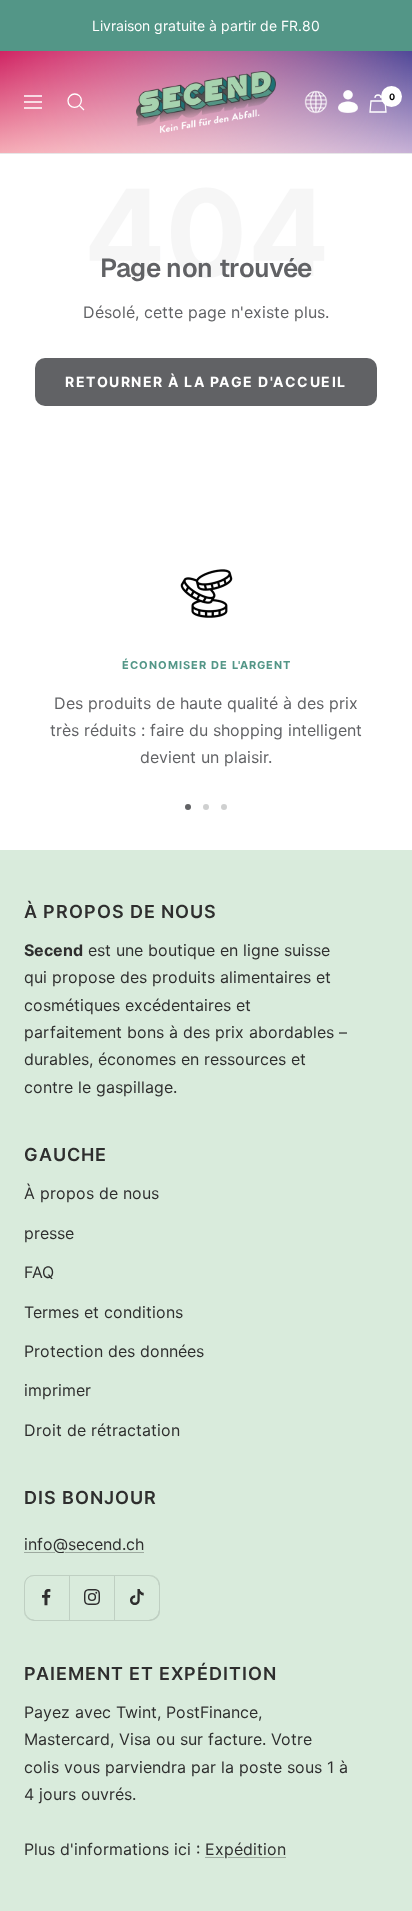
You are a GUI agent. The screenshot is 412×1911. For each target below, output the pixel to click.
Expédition (245, 1849)
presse (49, 1233)
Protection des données (114, 1351)
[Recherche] (76, 102)
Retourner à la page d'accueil (206, 381)
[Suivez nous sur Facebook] (46, 1597)
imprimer (57, 1390)
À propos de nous (91, 1193)
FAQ (39, 1272)
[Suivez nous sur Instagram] (91, 1597)
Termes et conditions (103, 1312)
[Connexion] (348, 101)
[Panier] (378, 103)
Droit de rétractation (102, 1430)
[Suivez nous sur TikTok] (136, 1597)
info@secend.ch (84, 1544)
